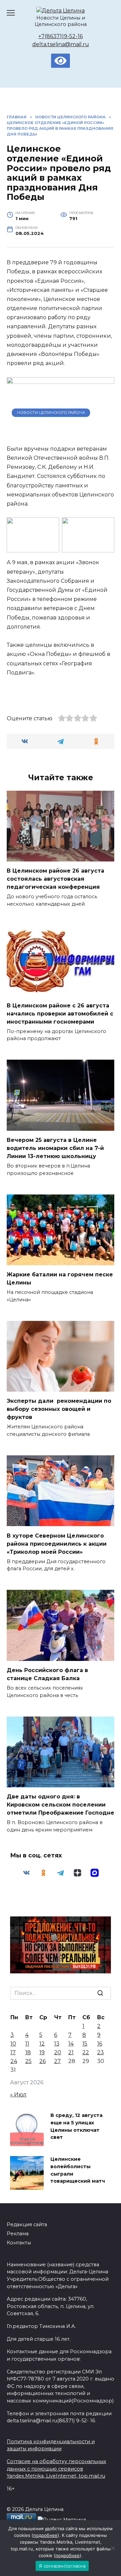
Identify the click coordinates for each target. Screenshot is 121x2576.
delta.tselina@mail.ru (61, 44)
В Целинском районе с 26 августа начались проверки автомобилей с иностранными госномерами (60, 1013)
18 (28, 2052)
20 (58, 2052)
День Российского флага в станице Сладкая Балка (47, 1674)
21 (71, 2052)
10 (13, 2044)
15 (85, 2044)
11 (27, 2044)
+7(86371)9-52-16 (61, 36)
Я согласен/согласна (62, 2566)
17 (13, 2052)
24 (14, 2061)
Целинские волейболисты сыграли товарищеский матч (78, 2170)
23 (100, 2052)
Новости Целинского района (51, 413)
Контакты (19, 2243)
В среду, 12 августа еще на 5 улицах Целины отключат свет (76, 2127)
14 (71, 2044)
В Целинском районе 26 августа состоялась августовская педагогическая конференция (55, 879)
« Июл (18, 2095)
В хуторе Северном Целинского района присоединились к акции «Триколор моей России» (57, 1543)
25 (28, 2061)
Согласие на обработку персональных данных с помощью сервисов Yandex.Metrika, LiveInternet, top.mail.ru (56, 2469)
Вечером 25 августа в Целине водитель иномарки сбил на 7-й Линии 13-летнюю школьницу (55, 1148)
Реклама (18, 2234)
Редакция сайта (27, 2224)
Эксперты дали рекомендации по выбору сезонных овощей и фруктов (59, 1409)
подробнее (45, 2535)
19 (42, 2052)
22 (86, 2052)
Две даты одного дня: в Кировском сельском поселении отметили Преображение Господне (61, 1805)
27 (57, 2061)
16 (100, 2044)
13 (57, 2044)
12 (42, 2044)
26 (43, 2061)
